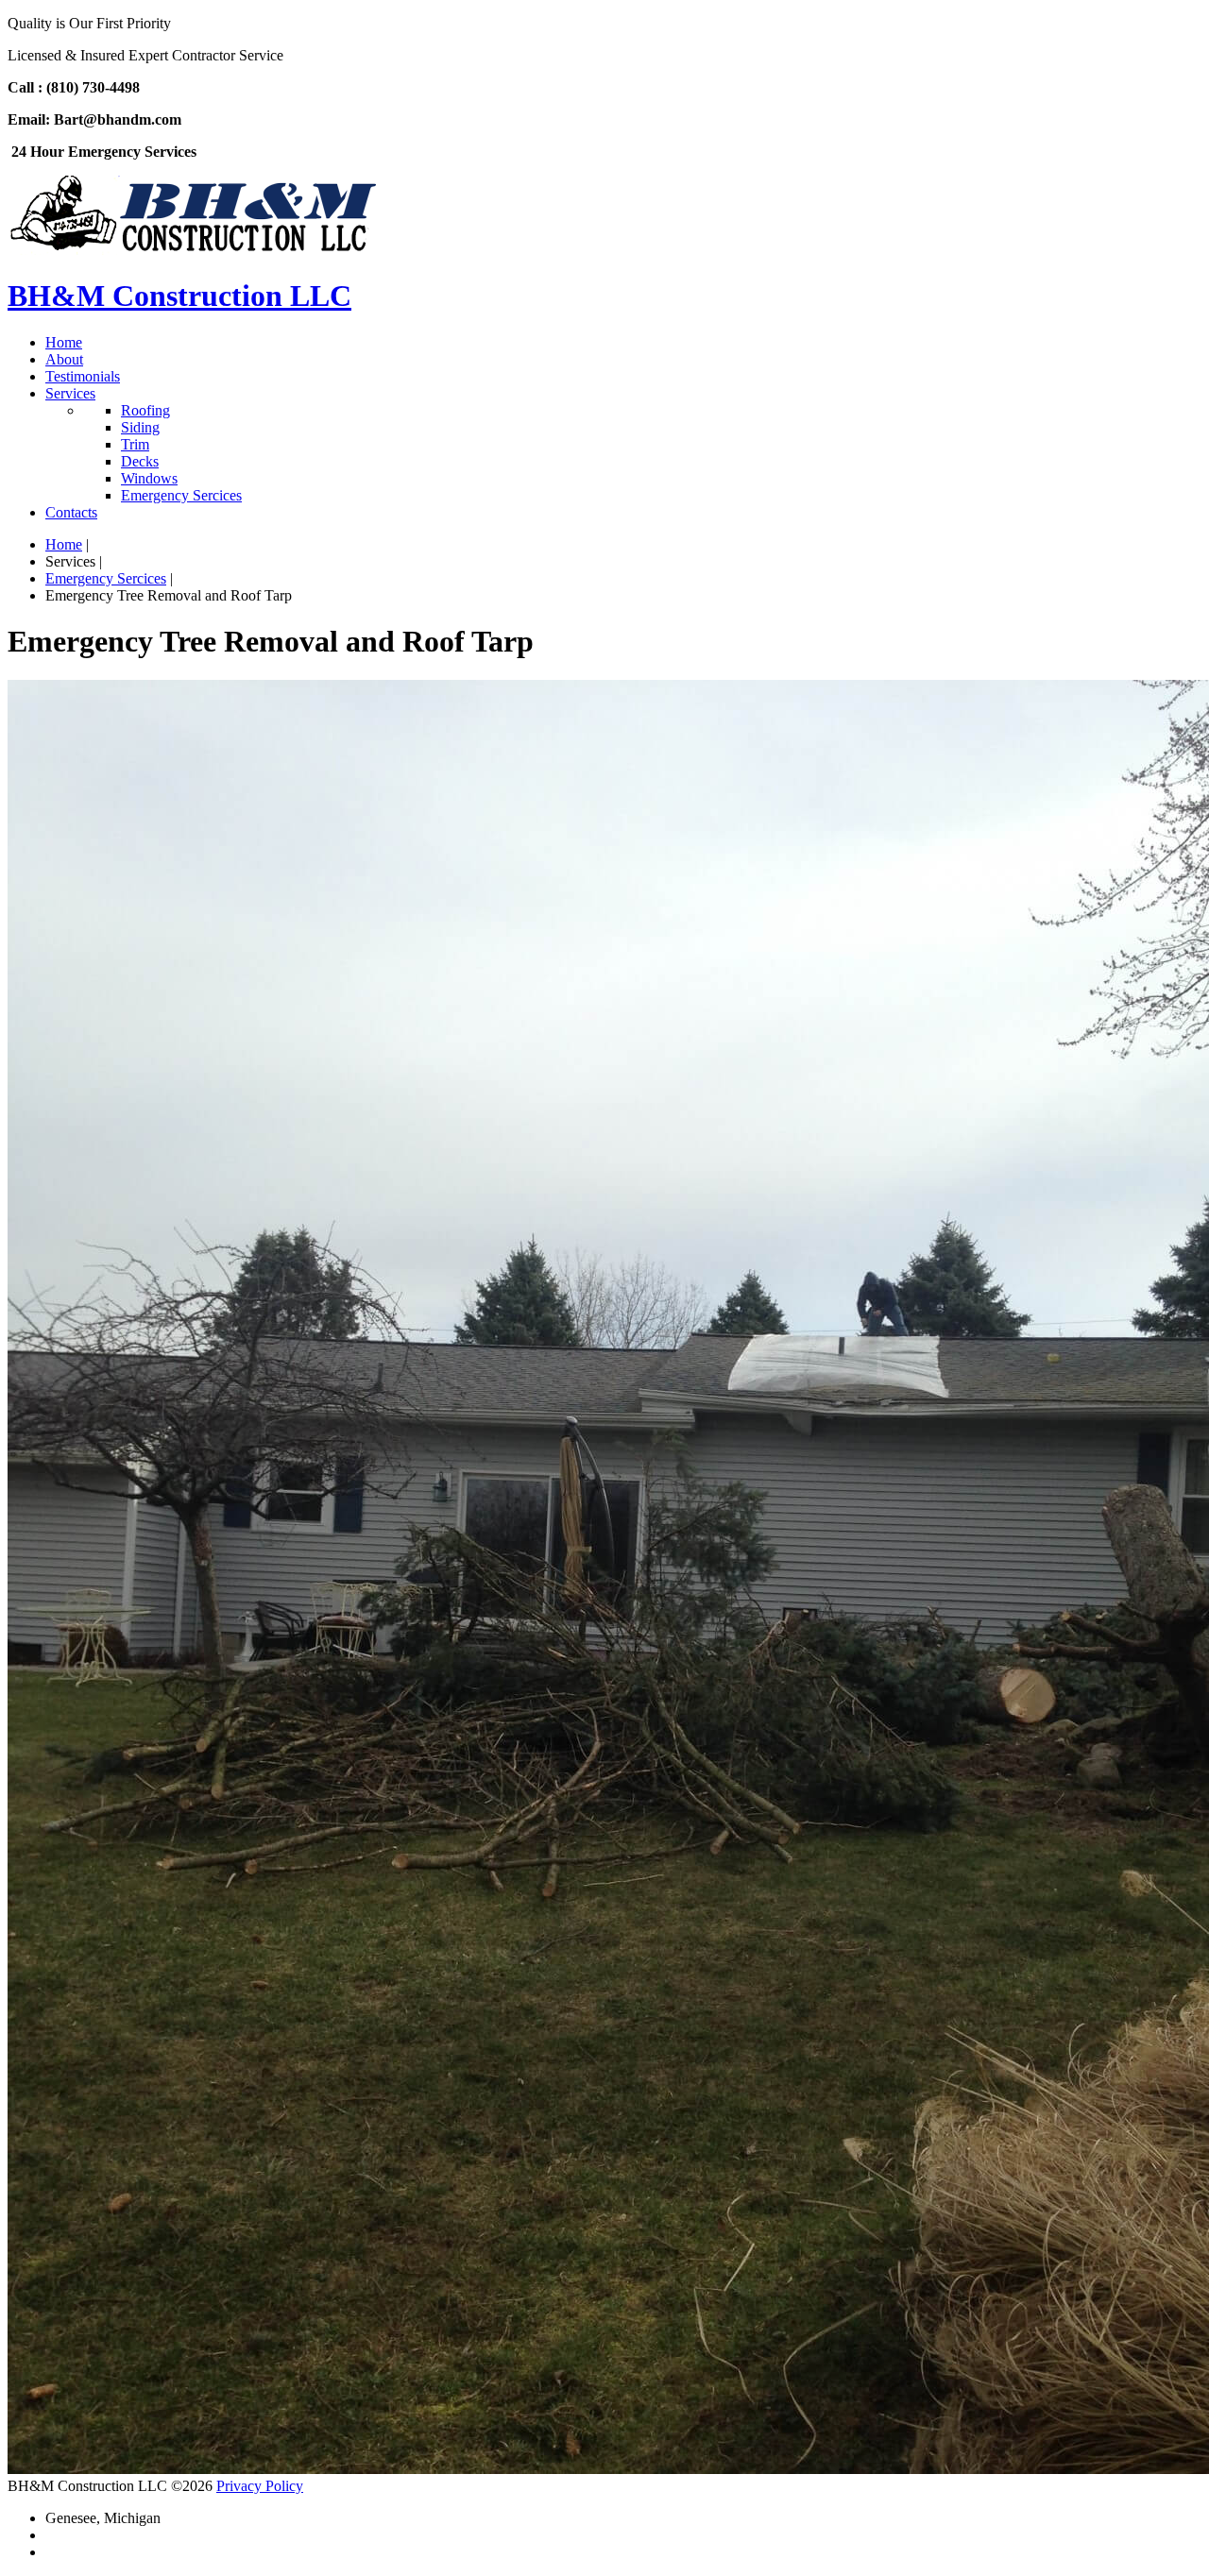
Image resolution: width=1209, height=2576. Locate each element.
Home (64, 544)
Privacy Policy (260, 2486)
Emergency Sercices (106, 578)
